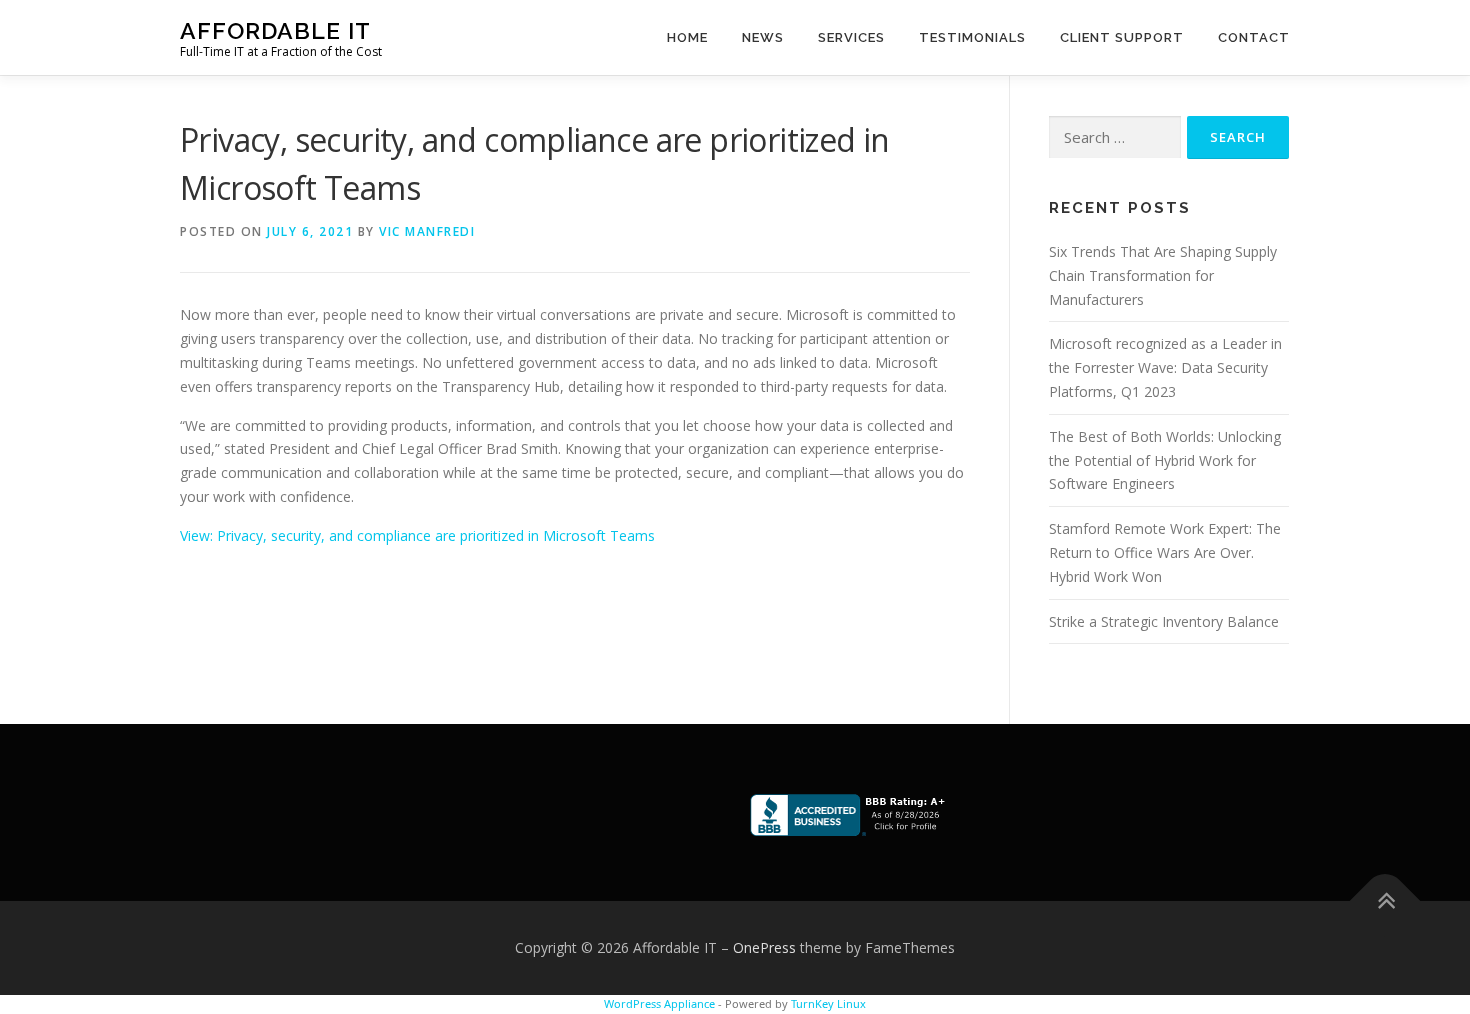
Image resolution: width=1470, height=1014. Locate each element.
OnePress (764, 947)
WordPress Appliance (659, 1003)
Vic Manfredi (427, 231)
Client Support (1122, 37)
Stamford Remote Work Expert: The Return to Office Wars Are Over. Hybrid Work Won (1165, 552)
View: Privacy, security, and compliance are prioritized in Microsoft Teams (417, 535)
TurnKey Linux (828, 1003)
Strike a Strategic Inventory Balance (1164, 621)
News (763, 37)
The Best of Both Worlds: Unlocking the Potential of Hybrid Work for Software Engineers (1165, 460)
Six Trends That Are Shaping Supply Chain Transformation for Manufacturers (1163, 275)
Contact (1254, 37)
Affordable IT (275, 30)
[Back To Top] (1385, 901)
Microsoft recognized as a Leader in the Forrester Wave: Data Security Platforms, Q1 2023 (1165, 367)
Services (851, 37)
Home (687, 37)
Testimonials (972, 37)
